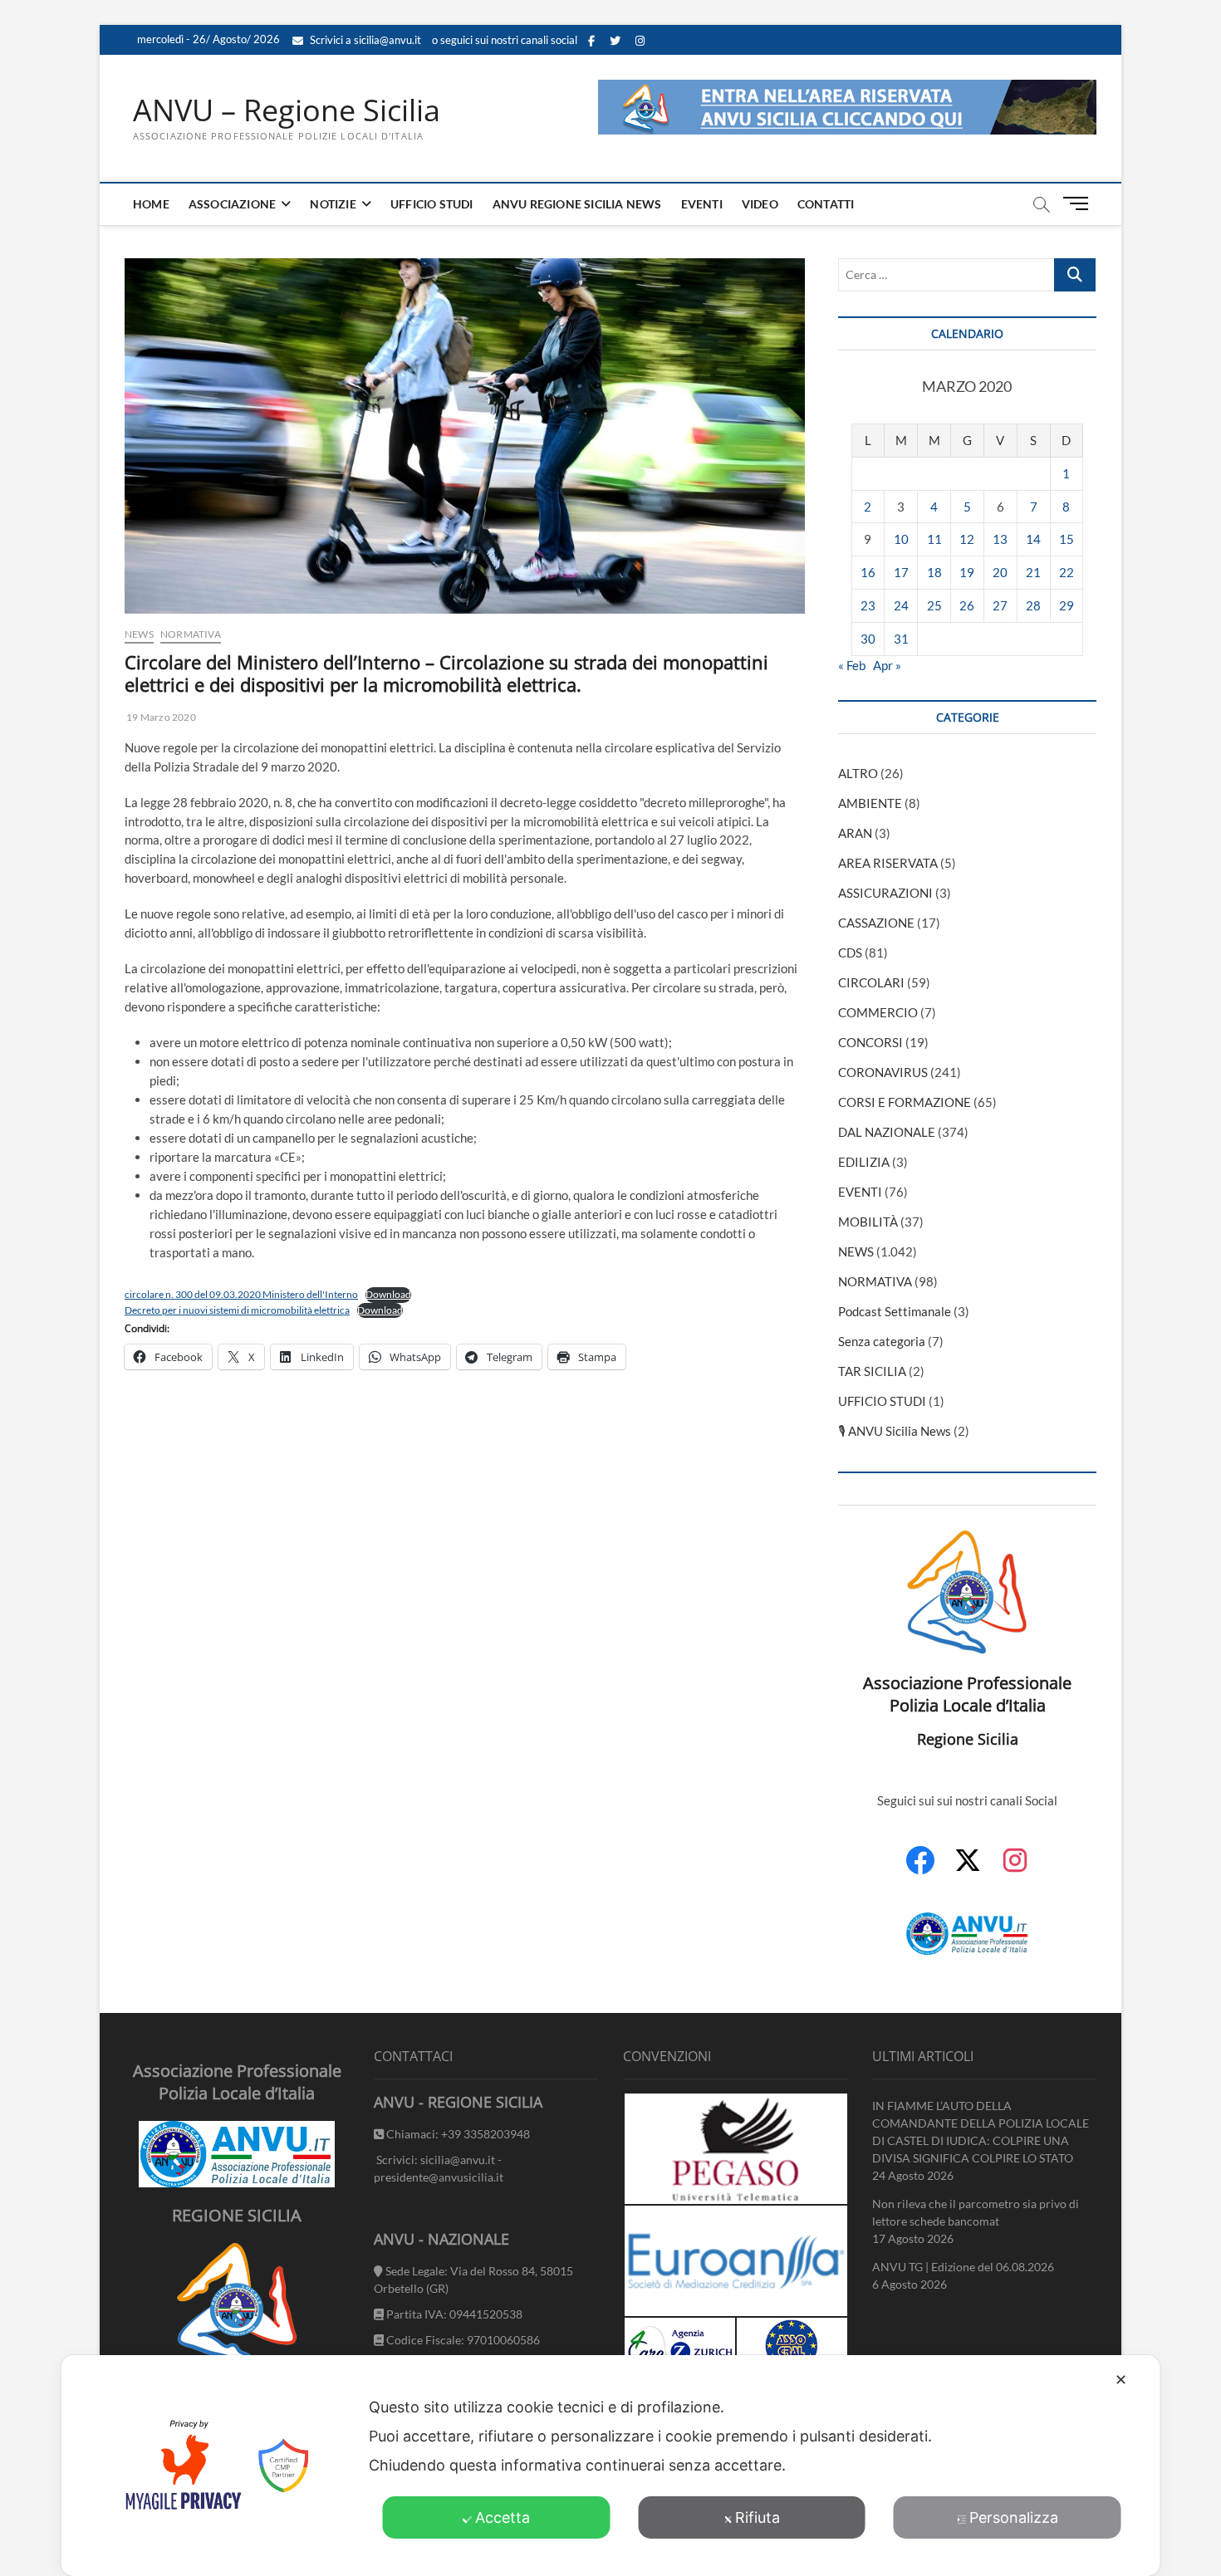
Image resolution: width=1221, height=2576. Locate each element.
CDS (850, 953)
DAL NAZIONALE (887, 1132)
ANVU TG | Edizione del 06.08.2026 (963, 2267)
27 (1000, 605)
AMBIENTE (870, 803)
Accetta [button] (503, 2517)
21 (1033, 572)
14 (1033, 539)
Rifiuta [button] (758, 2517)
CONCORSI (870, 1042)
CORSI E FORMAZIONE (905, 1102)
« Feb (852, 665)
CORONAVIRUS (883, 1072)
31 (901, 639)
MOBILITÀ (868, 1222)
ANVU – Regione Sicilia (287, 110)
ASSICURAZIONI (885, 893)
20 (1000, 572)
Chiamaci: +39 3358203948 (457, 2134)
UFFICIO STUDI (432, 204)
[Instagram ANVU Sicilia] (1015, 1869)
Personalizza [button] (1014, 2517)
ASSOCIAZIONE (232, 204)
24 (901, 605)
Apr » (887, 665)
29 (1067, 605)
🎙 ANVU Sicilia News (895, 1431)
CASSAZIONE (876, 923)
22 (1067, 572)
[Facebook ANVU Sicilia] (920, 1869)
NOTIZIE (333, 204)
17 (901, 572)
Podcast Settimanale (895, 1311)
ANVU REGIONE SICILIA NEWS (577, 204)
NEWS (139, 634)
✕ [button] (1121, 2380)
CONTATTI (826, 204)
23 (868, 605)
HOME (151, 204)
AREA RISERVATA (888, 863)
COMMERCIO (878, 1012)
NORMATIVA (191, 634)
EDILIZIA (864, 1162)
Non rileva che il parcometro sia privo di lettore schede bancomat (976, 2212)
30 (868, 639)
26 (967, 605)
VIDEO (760, 204)
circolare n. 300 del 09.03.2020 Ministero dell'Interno (241, 1294)
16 (868, 572)
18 (934, 572)
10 (901, 539)
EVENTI (702, 204)
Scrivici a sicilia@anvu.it (364, 40)
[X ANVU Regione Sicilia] (968, 1868)
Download (388, 1294)
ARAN (855, 833)
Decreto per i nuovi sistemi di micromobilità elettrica (237, 1310)
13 (1000, 539)
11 (934, 539)
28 (1033, 605)
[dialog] (611, 2466)
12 (967, 539)
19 (967, 572)
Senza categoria (882, 1341)
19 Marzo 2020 (160, 717)
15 (1067, 539)
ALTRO (858, 773)
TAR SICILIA (872, 1371)
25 (934, 605)
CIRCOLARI (871, 982)
